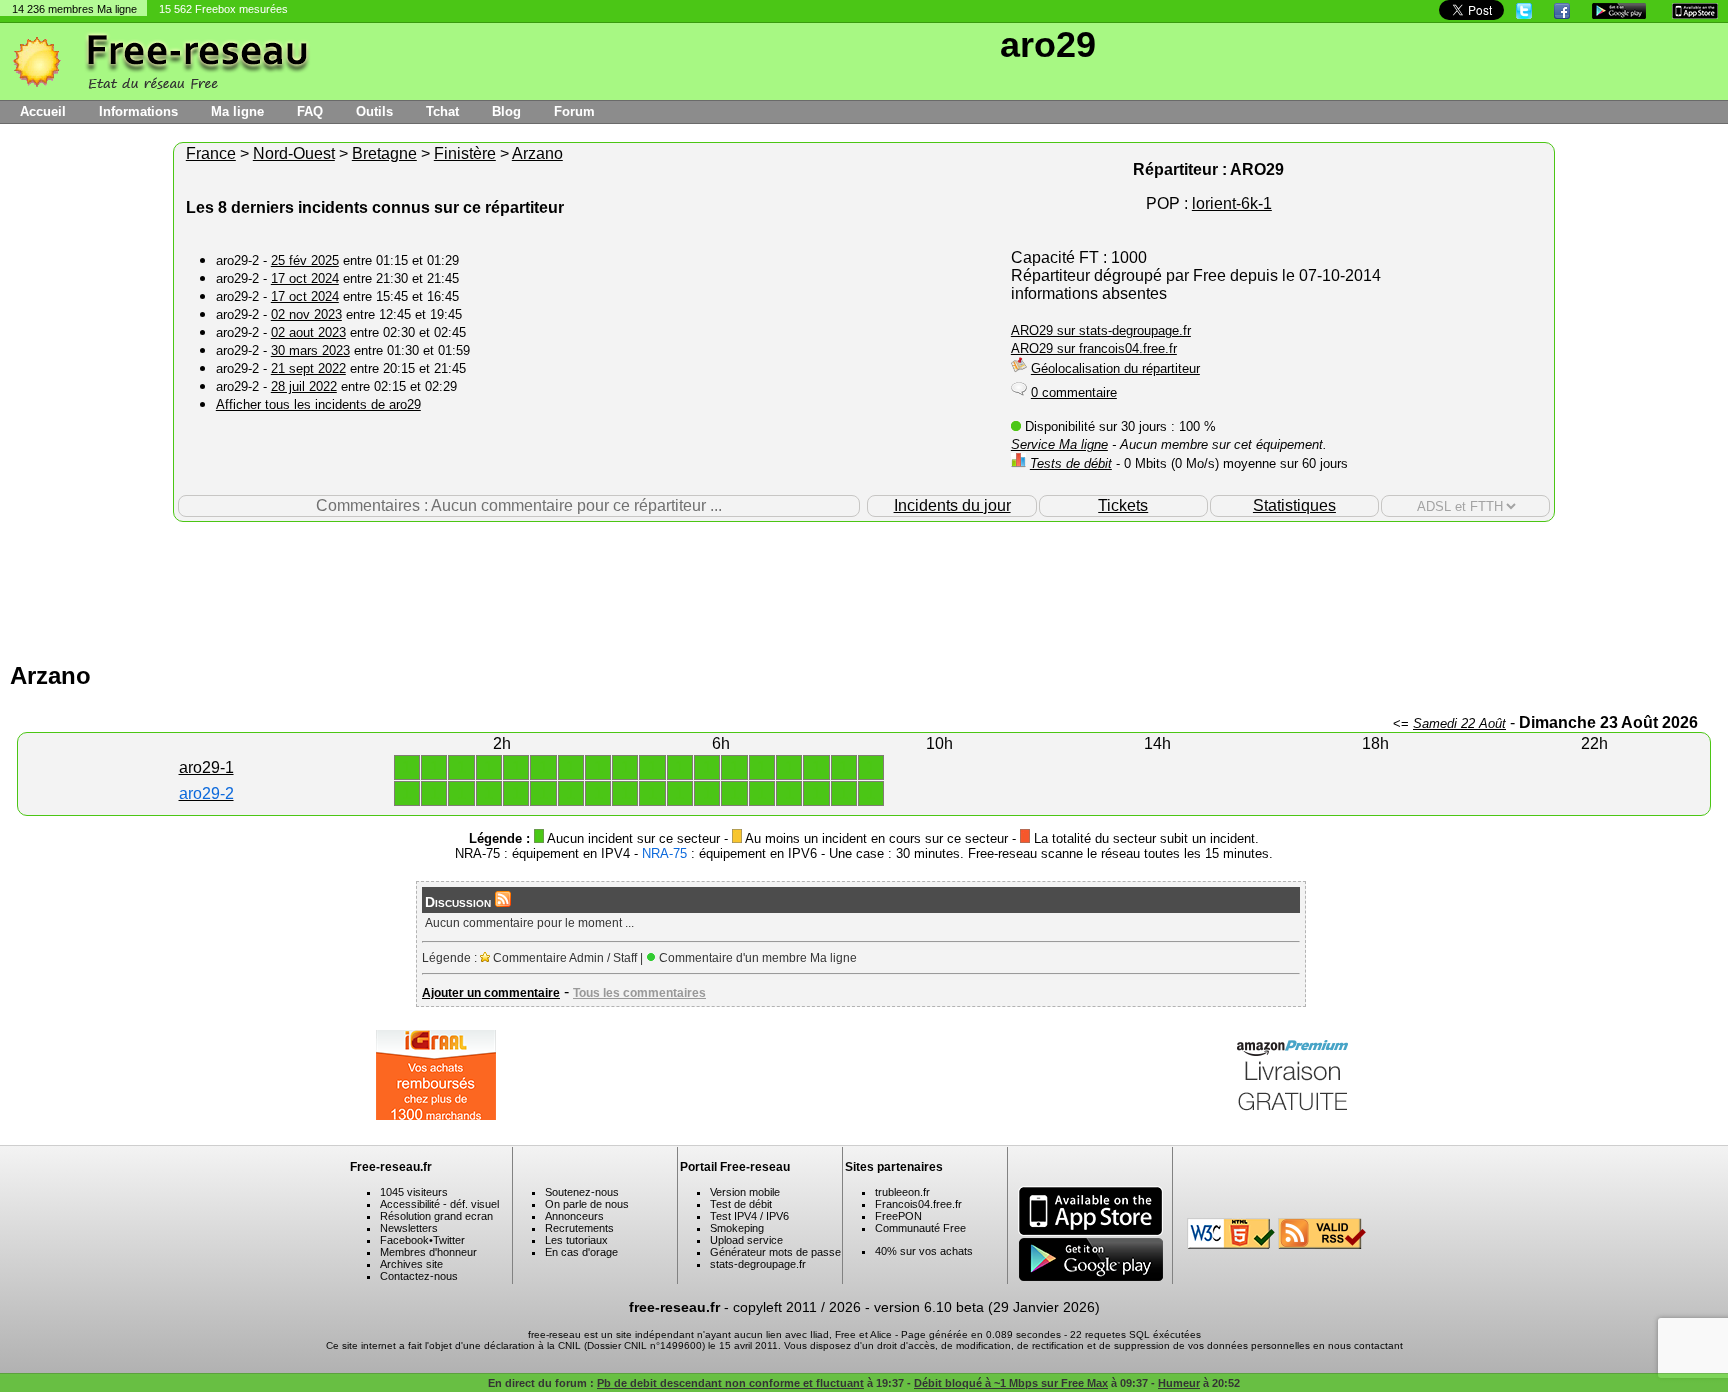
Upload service (746, 1240)
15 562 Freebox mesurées (223, 9)
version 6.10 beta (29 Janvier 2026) (987, 1307)
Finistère (465, 153)
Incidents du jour (952, 505)
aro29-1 (206, 767)
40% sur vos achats (924, 1251)
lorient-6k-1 (1232, 203)
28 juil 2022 (304, 386)
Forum (574, 111)
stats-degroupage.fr (758, 1264)
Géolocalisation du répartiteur (1115, 368)
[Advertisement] (864, 587)
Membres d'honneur (428, 1252)
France (211, 153)
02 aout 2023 (308, 332)
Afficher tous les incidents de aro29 (318, 404)
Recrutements (579, 1228)
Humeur (1179, 1383)
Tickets (1123, 505)
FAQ (310, 111)
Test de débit (741, 1204)
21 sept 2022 (308, 368)
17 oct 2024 (305, 278)
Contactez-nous (419, 1276)
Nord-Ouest (294, 153)
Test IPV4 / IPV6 (749, 1216)
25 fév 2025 (305, 260)
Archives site (411, 1264)
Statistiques (1294, 505)
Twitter (449, 1240)
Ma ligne (237, 111)
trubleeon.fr (902, 1192)
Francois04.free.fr (918, 1204)
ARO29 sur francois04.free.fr (1094, 348)
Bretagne (384, 153)
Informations (138, 111)
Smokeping (737, 1228)
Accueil (43, 111)
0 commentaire (1074, 392)
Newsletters (409, 1228)
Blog (506, 111)
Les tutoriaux (576, 1240)
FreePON (898, 1216)
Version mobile (745, 1192)
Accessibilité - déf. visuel (439, 1204)
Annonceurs (574, 1216)
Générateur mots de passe (775, 1252)
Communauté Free (920, 1228)
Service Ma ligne (1059, 444)
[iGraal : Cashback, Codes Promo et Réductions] (436, 1114)
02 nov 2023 (306, 314)
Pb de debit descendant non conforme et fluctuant (730, 1383)
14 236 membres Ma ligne (74, 9)
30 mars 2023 (310, 350)
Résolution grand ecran (436, 1216)
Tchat (442, 111)
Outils (374, 111)
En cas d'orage (581, 1252)
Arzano (537, 153)
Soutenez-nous (582, 1192)
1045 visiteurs (414, 1192)
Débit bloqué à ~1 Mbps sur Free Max (1011, 1383)
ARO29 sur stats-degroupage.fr (1101, 330)
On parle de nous (587, 1204)
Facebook (404, 1240)
